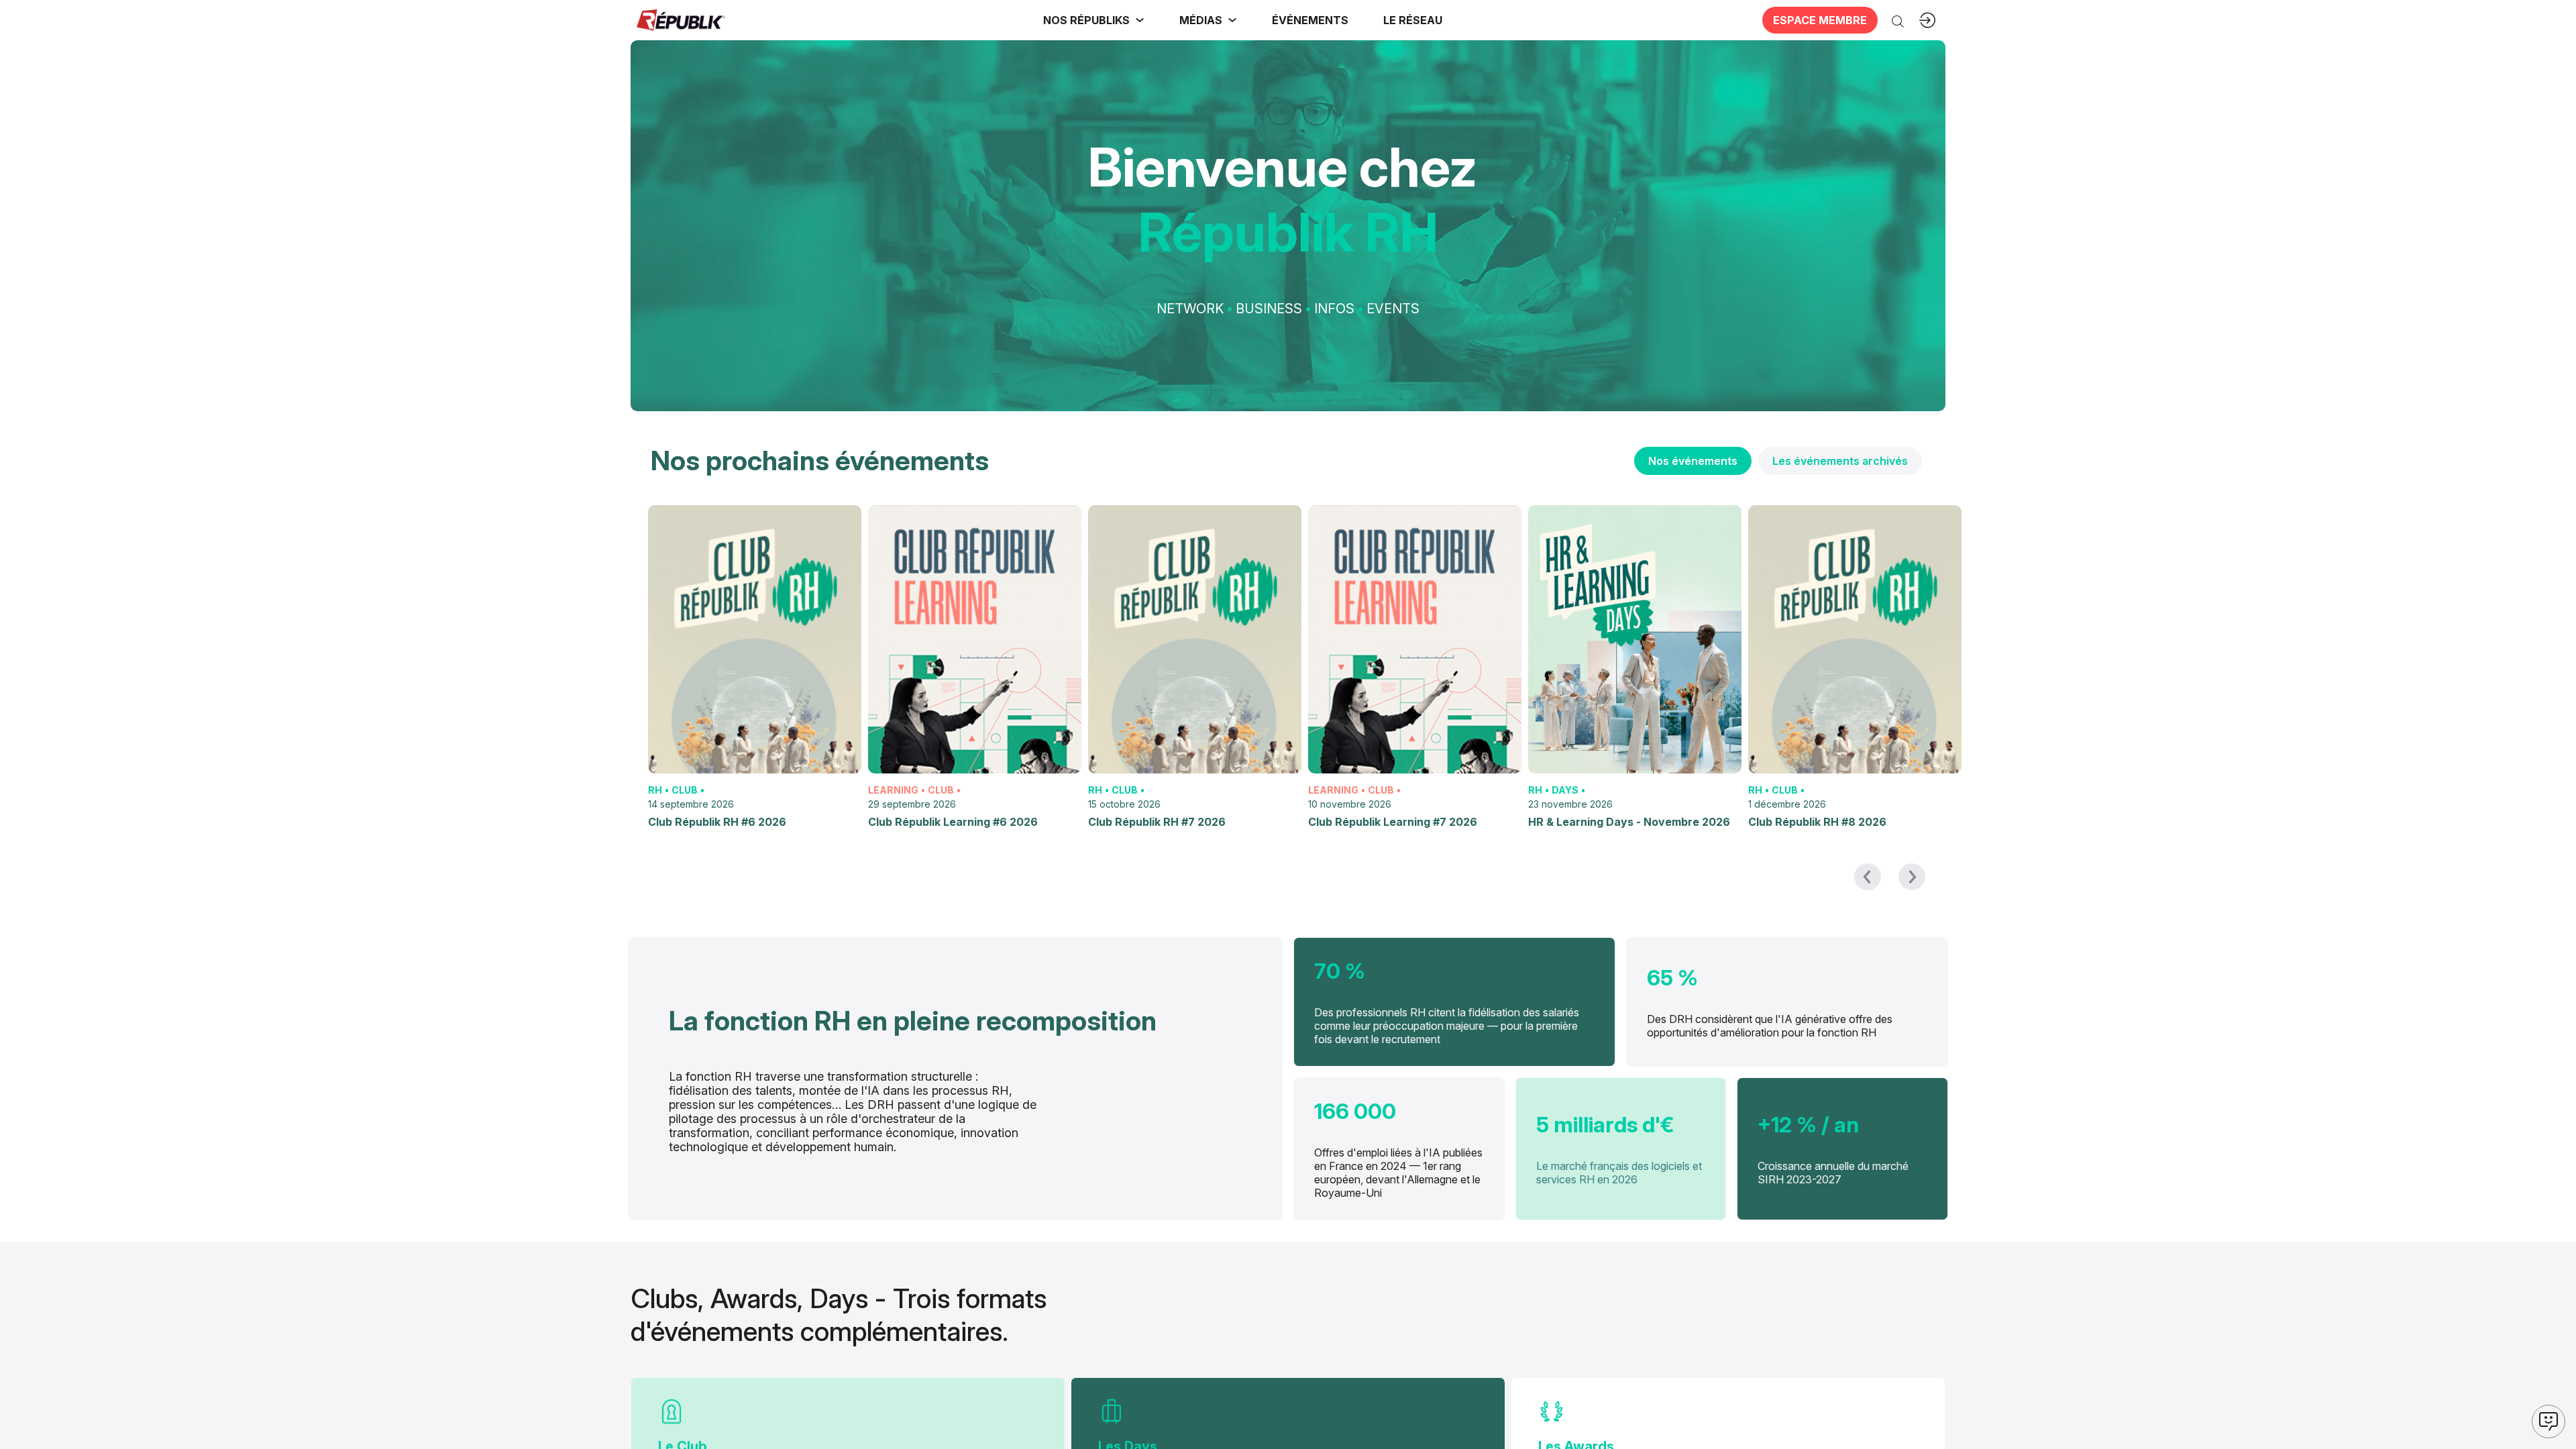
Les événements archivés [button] (1840, 461)
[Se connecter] (1927, 20)
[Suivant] (1912, 877)
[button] (1310, 20)
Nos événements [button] (1693, 461)
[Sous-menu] (1140, 20)
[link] (1094, 20)
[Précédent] (1868, 877)
